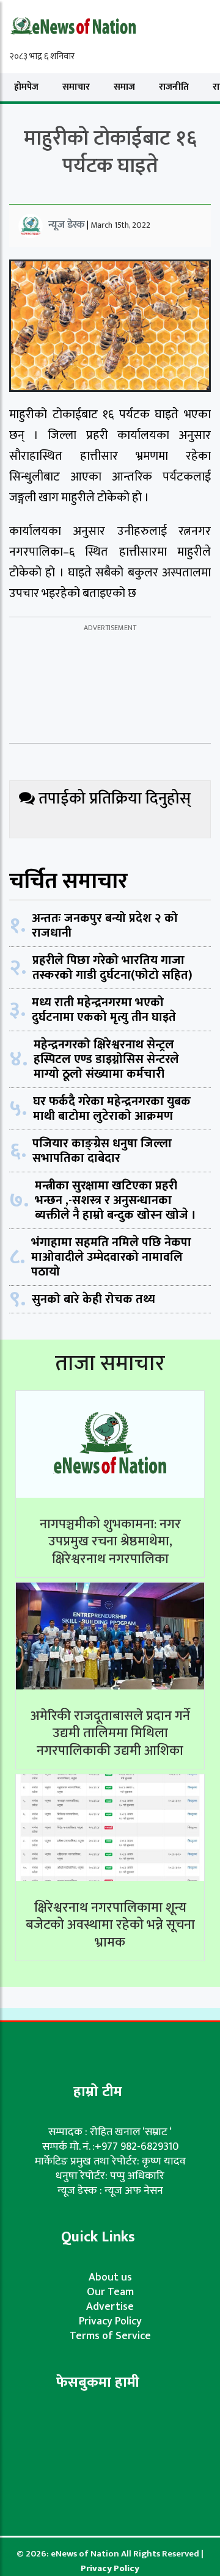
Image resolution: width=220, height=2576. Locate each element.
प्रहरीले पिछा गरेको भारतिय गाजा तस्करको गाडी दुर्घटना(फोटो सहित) (112, 968)
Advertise (110, 2307)
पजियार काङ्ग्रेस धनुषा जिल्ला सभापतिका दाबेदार (102, 1151)
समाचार (76, 87)
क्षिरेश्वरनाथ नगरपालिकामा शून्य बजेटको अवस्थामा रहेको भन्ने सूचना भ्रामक (110, 1925)
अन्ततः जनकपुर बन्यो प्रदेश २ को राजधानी (105, 926)
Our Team (110, 2292)
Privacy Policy (110, 2321)
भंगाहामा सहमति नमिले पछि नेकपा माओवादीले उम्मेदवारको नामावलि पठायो (111, 1257)
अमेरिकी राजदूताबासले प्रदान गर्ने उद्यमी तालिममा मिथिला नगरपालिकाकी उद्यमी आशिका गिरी (110, 1742)
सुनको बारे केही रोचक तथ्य (94, 1299)
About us (110, 2277)
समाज (124, 87)
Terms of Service (110, 2336)
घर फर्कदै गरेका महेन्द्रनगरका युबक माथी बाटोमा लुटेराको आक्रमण (112, 1109)
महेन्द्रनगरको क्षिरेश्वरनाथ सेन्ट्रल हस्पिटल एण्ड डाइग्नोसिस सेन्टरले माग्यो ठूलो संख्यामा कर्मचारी (106, 1059)
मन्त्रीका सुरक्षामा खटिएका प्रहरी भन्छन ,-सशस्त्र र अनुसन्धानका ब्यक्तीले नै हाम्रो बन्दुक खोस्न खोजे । (116, 1200)
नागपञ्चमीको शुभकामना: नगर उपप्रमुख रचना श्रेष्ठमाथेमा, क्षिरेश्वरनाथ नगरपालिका (110, 1542)
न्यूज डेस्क (67, 225)
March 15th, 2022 (120, 225)
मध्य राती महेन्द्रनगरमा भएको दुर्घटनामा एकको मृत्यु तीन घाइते (104, 1010)
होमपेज (26, 87)
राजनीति (174, 87)
